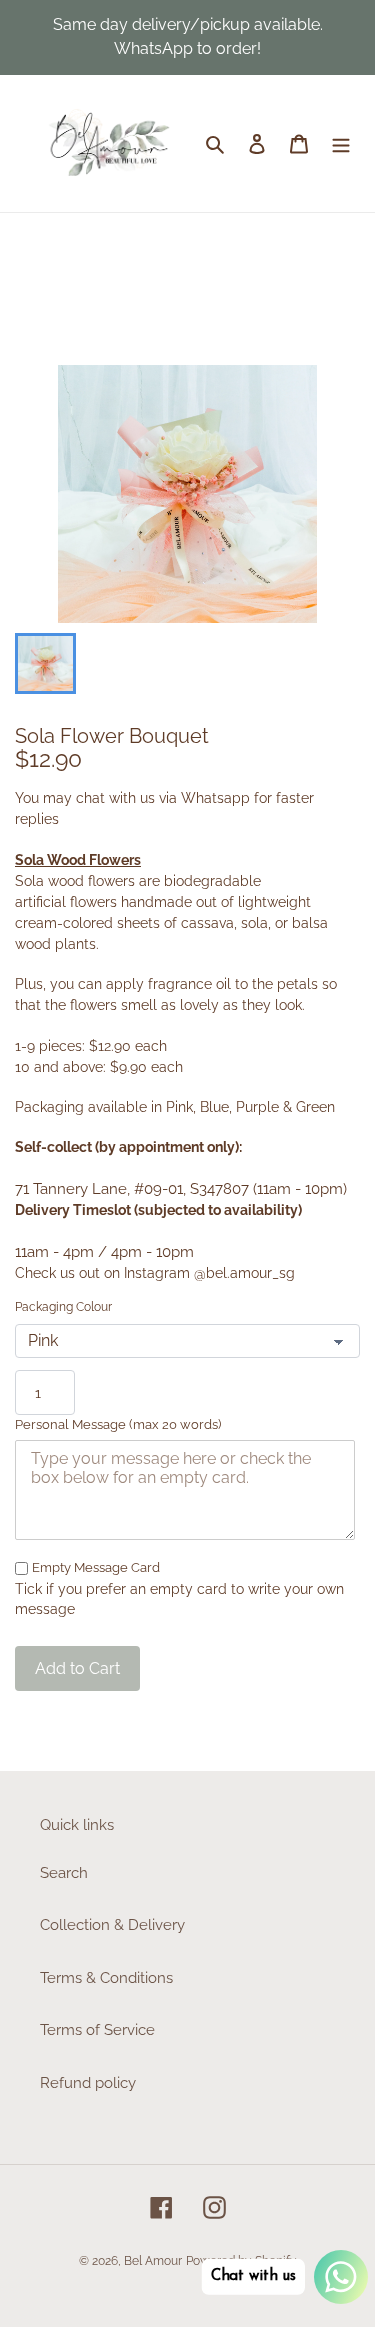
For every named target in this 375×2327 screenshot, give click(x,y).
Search (64, 1873)
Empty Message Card (96, 1567)
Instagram (157, 1273)
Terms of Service (97, 2030)
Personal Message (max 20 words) (118, 1424)
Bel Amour (153, 2261)
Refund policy (88, 2083)
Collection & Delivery (112, 1925)
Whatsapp (215, 798)
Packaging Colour (63, 1307)
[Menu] (341, 143)
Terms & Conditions (106, 1978)
